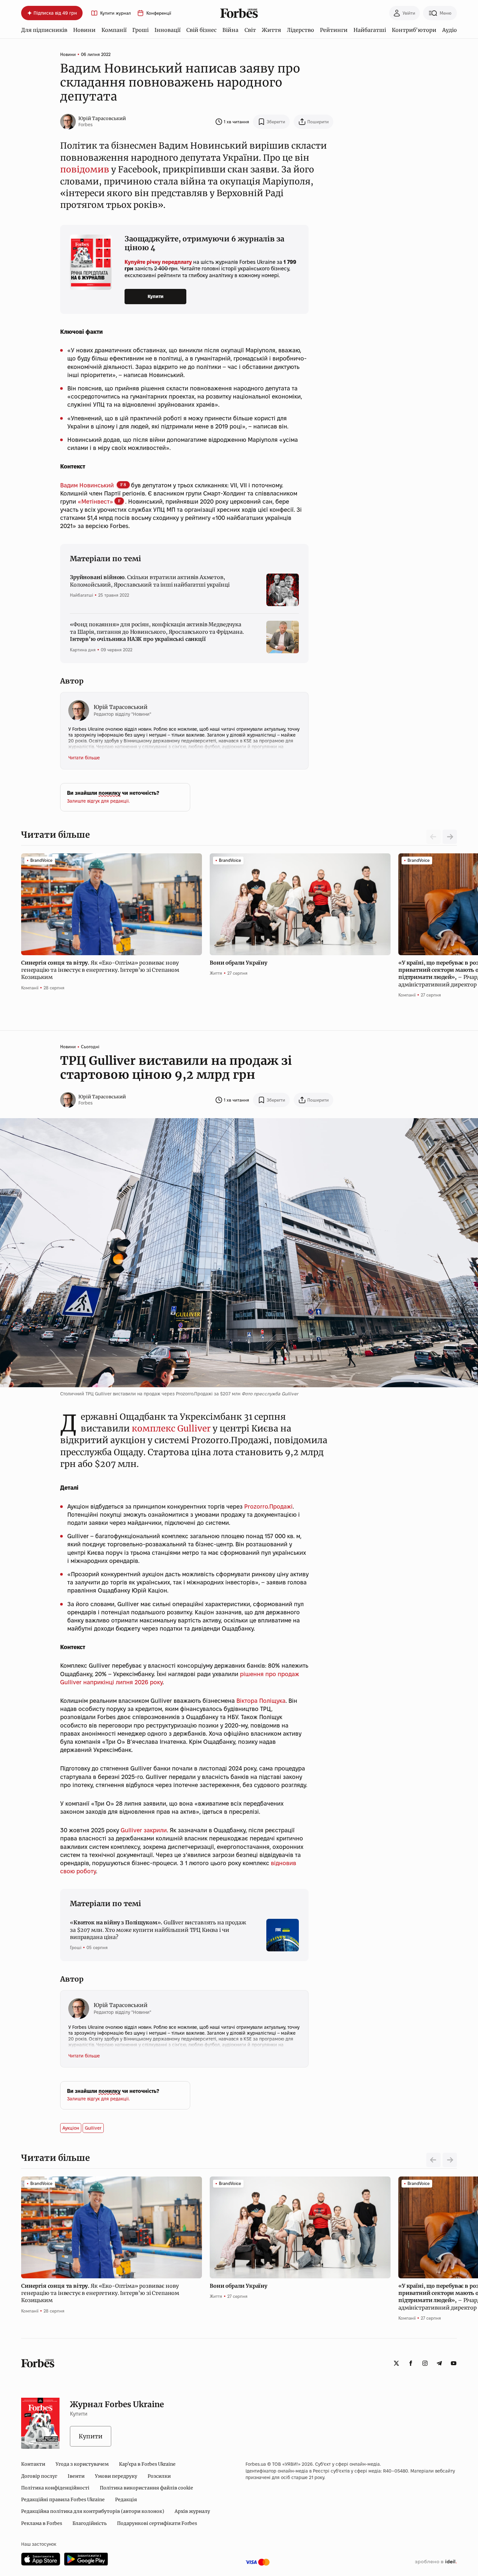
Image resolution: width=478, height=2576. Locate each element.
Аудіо (450, 30)
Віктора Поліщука (261, 1701)
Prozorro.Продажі (268, 1506)
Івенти (76, 2476)
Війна (230, 30)
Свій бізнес (201, 30)
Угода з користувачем (82, 2464)
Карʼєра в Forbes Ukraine (147, 2464)
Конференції (159, 13)
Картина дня (83, 650)
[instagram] (425, 2363)
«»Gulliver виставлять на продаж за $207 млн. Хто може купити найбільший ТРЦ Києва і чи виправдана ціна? (158, 1930)
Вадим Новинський (88, 485)
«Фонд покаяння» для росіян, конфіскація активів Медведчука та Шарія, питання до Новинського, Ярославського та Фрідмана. (157, 632)
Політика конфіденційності (55, 2488)
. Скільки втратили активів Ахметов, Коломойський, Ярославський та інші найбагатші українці (150, 581)
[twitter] (396, 2363)
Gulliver (93, 2128)
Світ (250, 30)
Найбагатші (370, 30)
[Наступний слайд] (450, 837)
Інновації (167, 30)
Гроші (140, 30)
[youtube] (454, 2363)
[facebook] (411, 2363)
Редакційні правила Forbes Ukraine (63, 2500)
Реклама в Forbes (42, 2523)
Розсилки (159, 2476)
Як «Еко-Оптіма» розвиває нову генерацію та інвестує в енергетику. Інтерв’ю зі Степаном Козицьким (100, 970)
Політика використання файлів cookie (146, 2488)
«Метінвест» (95, 502)
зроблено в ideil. (436, 2562)
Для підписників (44, 30)
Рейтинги (334, 30)
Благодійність (90, 2523)
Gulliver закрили (144, 1830)
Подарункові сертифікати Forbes (157, 2523)
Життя (271, 30)
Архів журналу (192, 2511)
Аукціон (71, 2128)
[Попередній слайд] (433, 2160)
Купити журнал (115, 13)
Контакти (33, 2464)
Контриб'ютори (414, 30)
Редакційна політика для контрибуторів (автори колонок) (93, 2511)
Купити (156, 296)
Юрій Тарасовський (102, 118)
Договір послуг (39, 2476)
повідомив (85, 169)
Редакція (126, 2500)
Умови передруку (116, 2476)
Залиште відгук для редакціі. (98, 801)
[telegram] (439, 2363)
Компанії (114, 30)
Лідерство (300, 30)
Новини (84, 30)
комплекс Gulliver (171, 1428)
